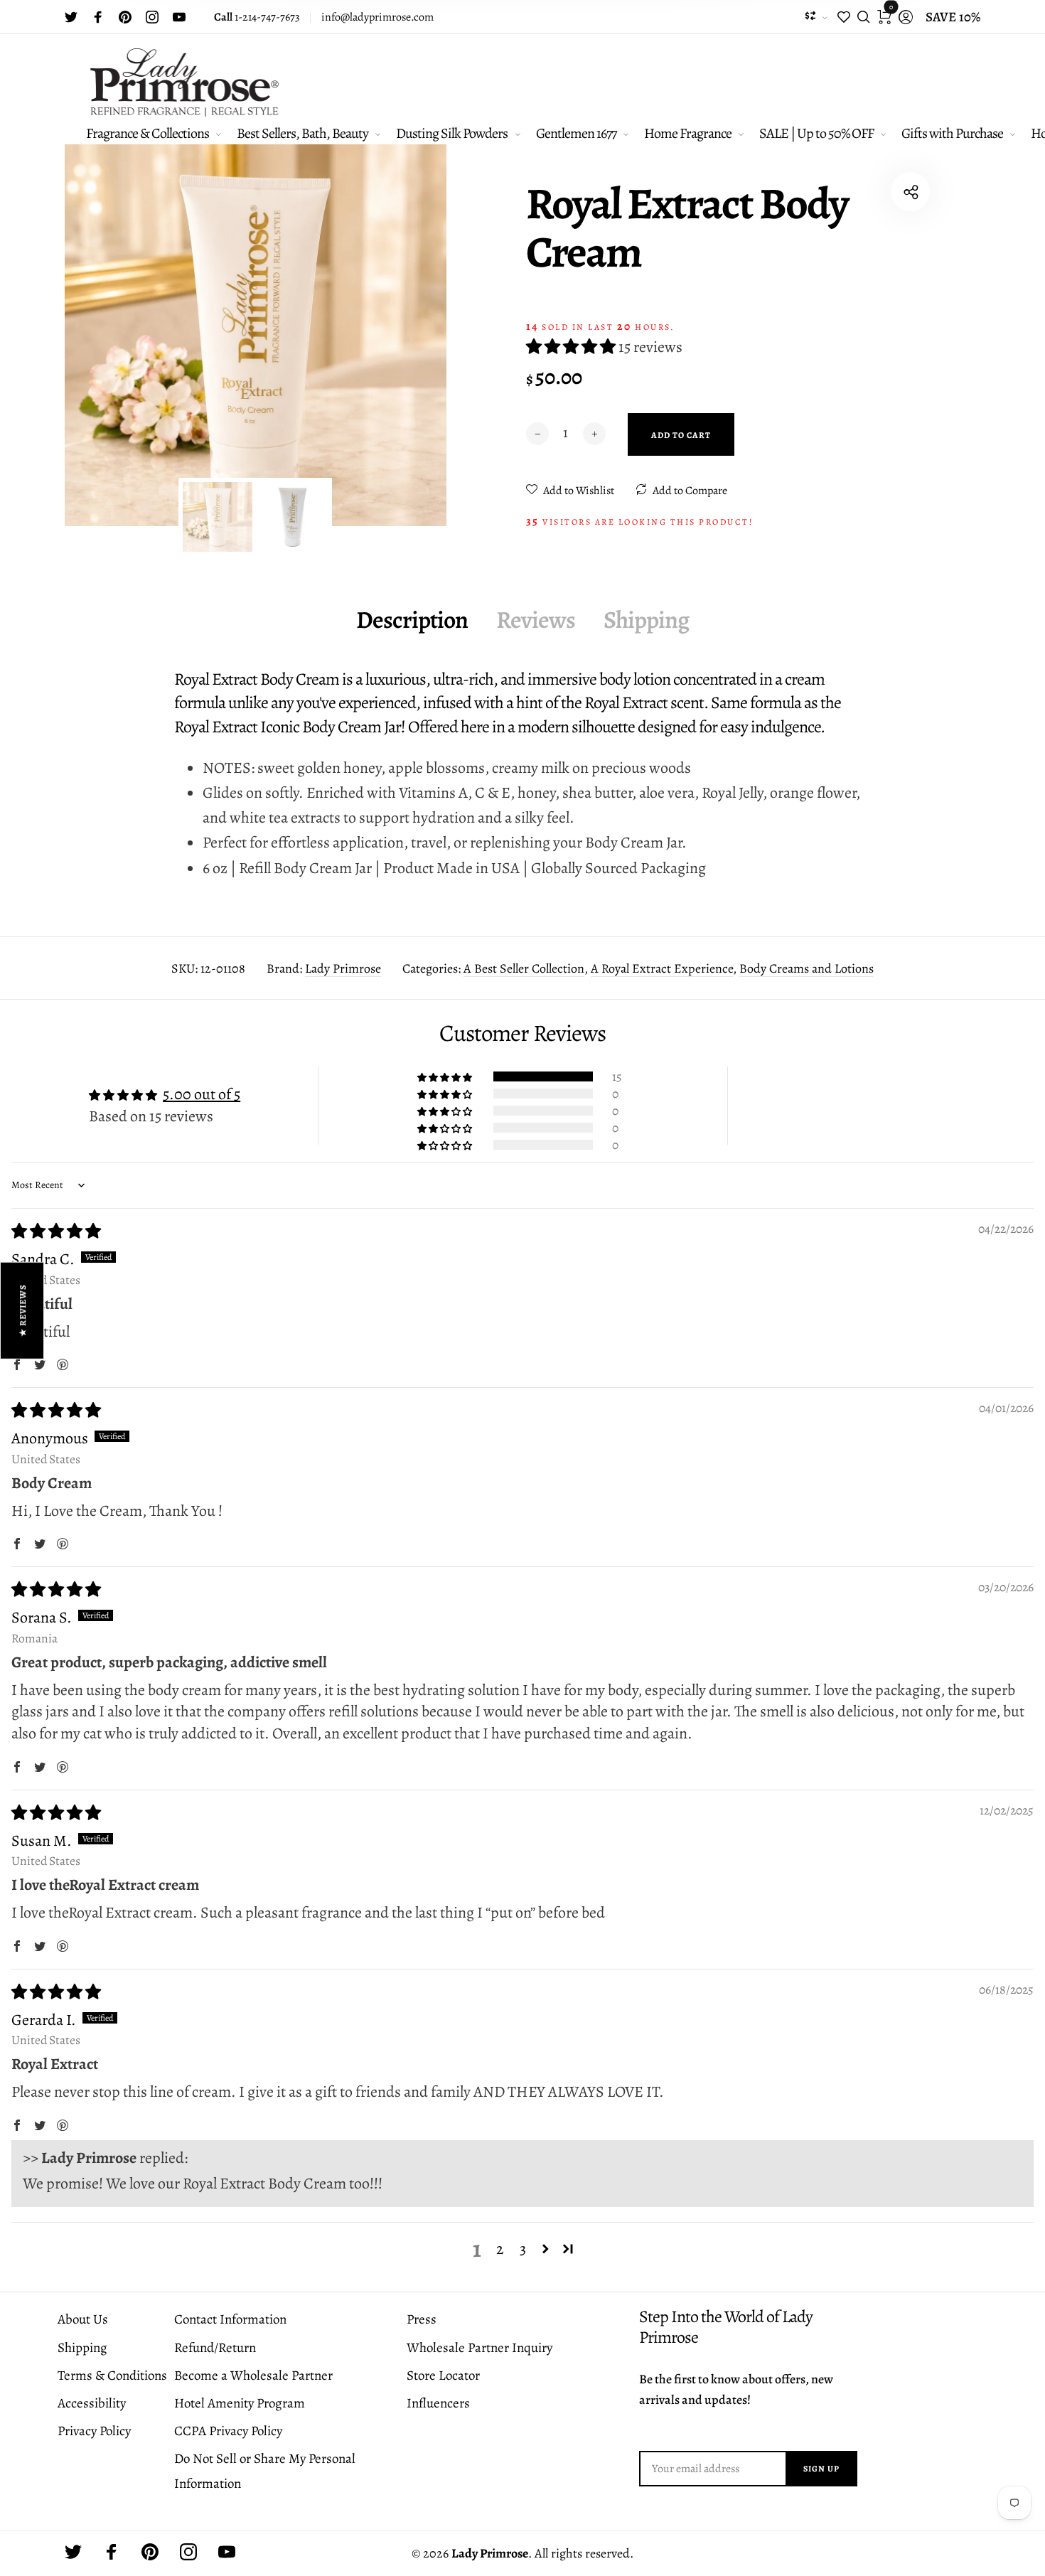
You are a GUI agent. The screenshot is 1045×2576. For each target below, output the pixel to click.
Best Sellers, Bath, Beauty (302, 133)
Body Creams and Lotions (806, 968)
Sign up (821, 2469)
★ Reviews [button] (23, 1310)
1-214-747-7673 (257, 17)
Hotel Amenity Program (240, 2403)
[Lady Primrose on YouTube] (179, 17)
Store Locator (443, 2375)
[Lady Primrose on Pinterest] (125, 17)
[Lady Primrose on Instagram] (152, 17)
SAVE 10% (953, 17)
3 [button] (523, 2249)
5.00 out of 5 (202, 1094)
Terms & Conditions (112, 2375)
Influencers (438, 2403)
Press (422, 2319)
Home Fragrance (688, 133)
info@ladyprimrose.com (377, 17)
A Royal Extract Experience (662, 968)
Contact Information (230, 2319)
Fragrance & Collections (148, 133)
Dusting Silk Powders (452, 133)
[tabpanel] (256, 335)
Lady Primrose (343, 968)
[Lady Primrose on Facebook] (98, 17)
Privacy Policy (94, 2431)
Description (412, 620)
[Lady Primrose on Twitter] (71, 17)
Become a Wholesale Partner (253, 2375)
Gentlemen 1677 (576, 133)
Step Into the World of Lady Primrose (726, 2327)
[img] (56, 1231)
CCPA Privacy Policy (228, 2431)
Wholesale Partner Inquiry (479, 2348)
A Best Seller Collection (524, 968)
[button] (572, 347)
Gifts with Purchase (952, 133)
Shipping (646, 620)
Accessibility (92, 2403)
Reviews (536, 620)
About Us (83, 2319)
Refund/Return (215, 2348)
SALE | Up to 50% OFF (816, 133)
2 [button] (500, 2249)
